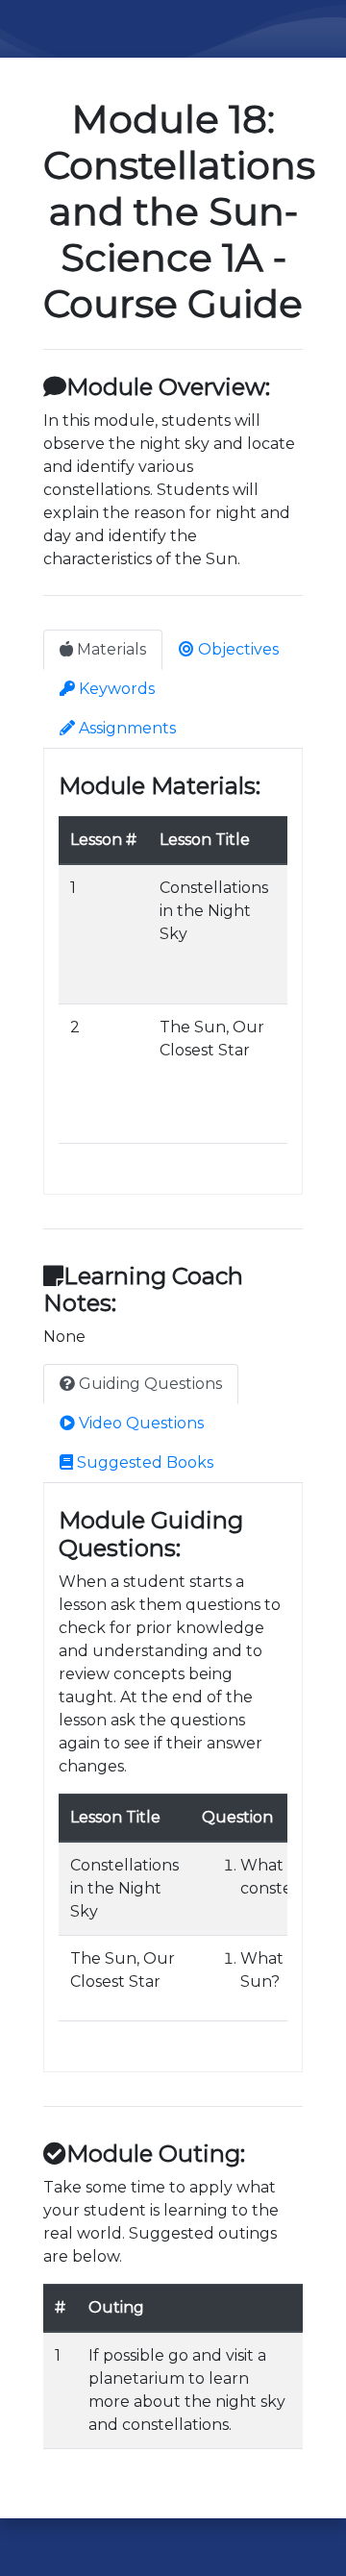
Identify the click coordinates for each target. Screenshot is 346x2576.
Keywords (115, 689)
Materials (110, 649)
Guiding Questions (148, 1384)
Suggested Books (143, 1462)
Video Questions (139, 1423)
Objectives (236, 649)
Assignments (125, 728)
